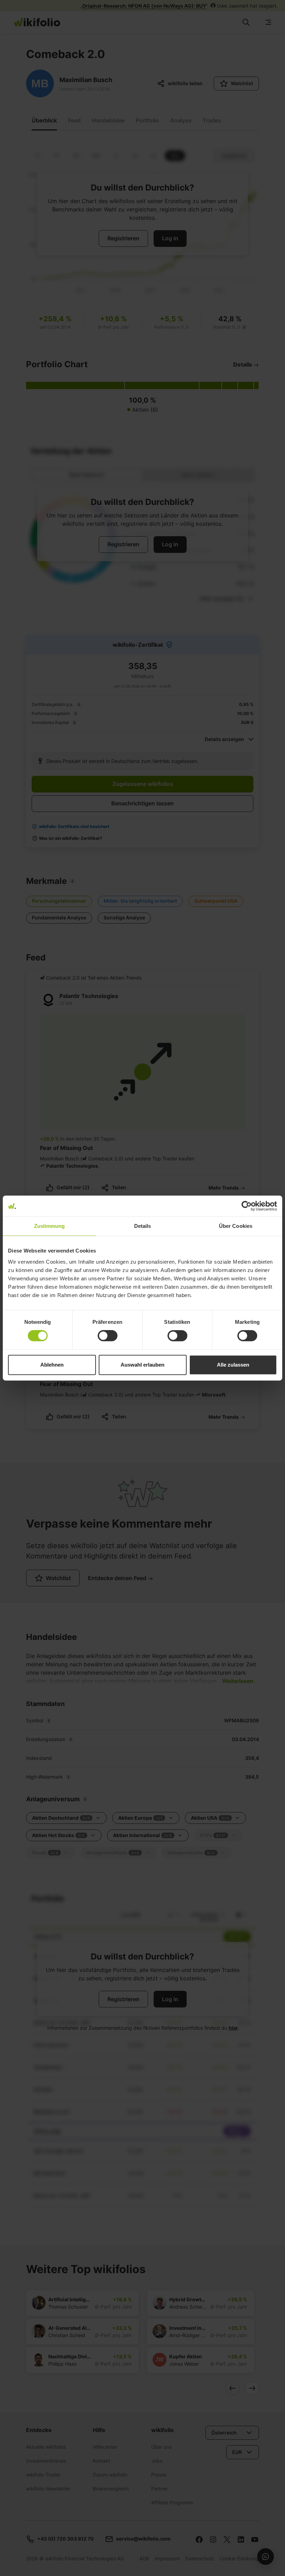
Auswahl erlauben (142, 1365)
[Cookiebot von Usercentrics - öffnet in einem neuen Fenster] (247, 1206)
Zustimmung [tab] (50, 1226)
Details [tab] (143, 1226)
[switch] (108, 1336)
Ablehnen (52, 1365)
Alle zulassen (233, 1365)
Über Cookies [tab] (236, 1226)
